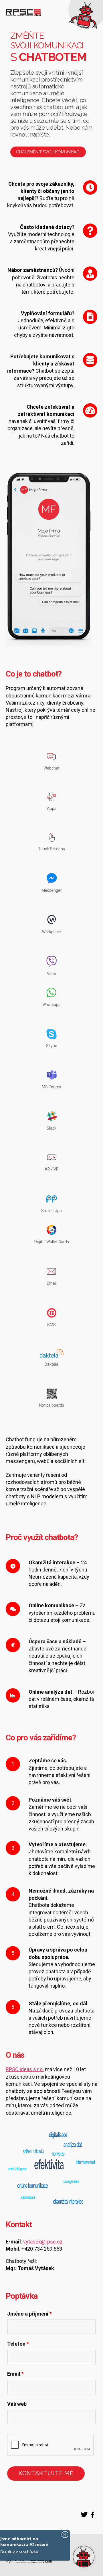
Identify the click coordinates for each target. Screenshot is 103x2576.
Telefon (18, 2344)
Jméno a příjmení (29, 2314)
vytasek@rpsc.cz (43, 2242)
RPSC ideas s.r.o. (25, 2069)
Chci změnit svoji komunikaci (48, 152)
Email (15, 2374)
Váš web (17, 2404)
